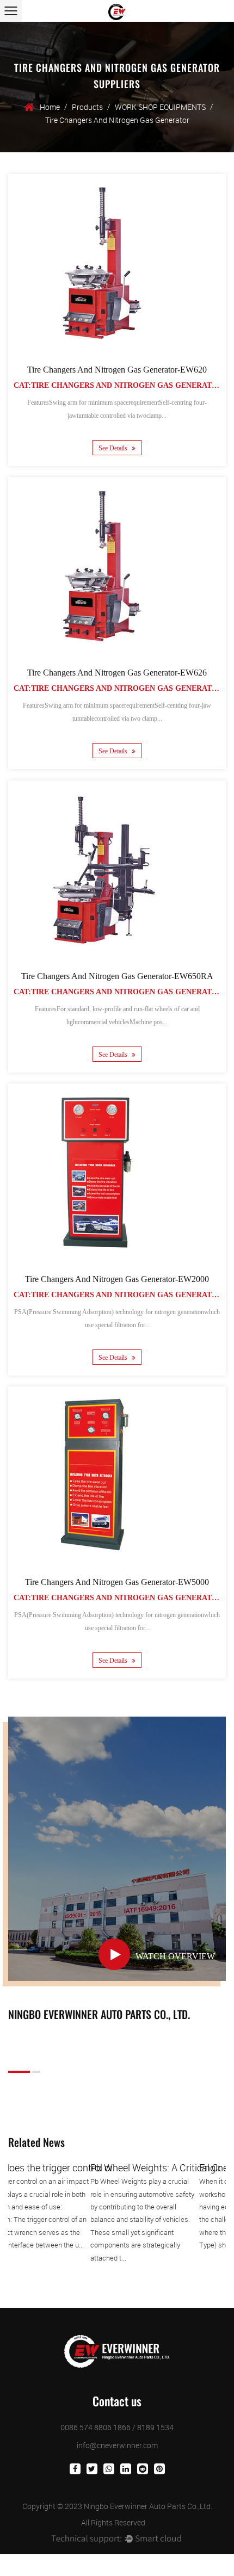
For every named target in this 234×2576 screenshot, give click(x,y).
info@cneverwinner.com (117, 2445)
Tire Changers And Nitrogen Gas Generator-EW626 (117, 673)
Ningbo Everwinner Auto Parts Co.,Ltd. (148, 2506)
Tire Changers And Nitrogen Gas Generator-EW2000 (117, 1279)
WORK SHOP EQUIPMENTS (160, 107)
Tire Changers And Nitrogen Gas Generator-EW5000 (117, 1582)
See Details (114, 448)
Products (87, 107)
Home (50, 107)
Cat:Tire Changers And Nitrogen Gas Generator (118, 385)
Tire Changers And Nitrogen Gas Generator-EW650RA (117, 976)
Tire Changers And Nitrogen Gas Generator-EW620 (117, 370)
